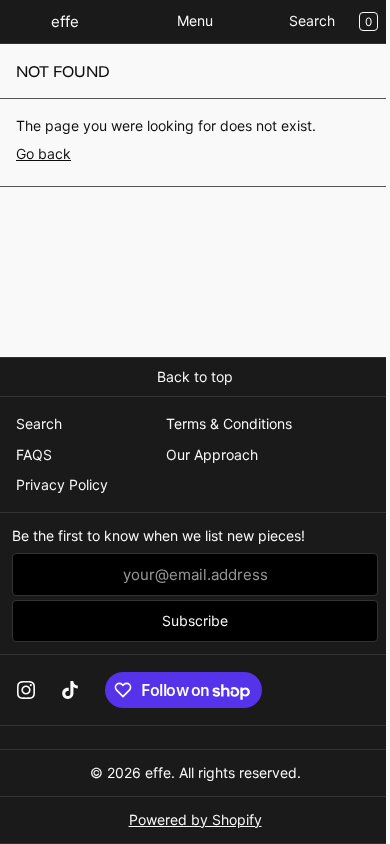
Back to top (195, 376)
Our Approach (212, 454)
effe (158, 772)
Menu (195, 20)
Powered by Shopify (195, 819)
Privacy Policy (62, 484)
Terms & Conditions (229, 423)
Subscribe (195, 620)
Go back (43, 153)
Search (312, 20)
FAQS (34, 454)
